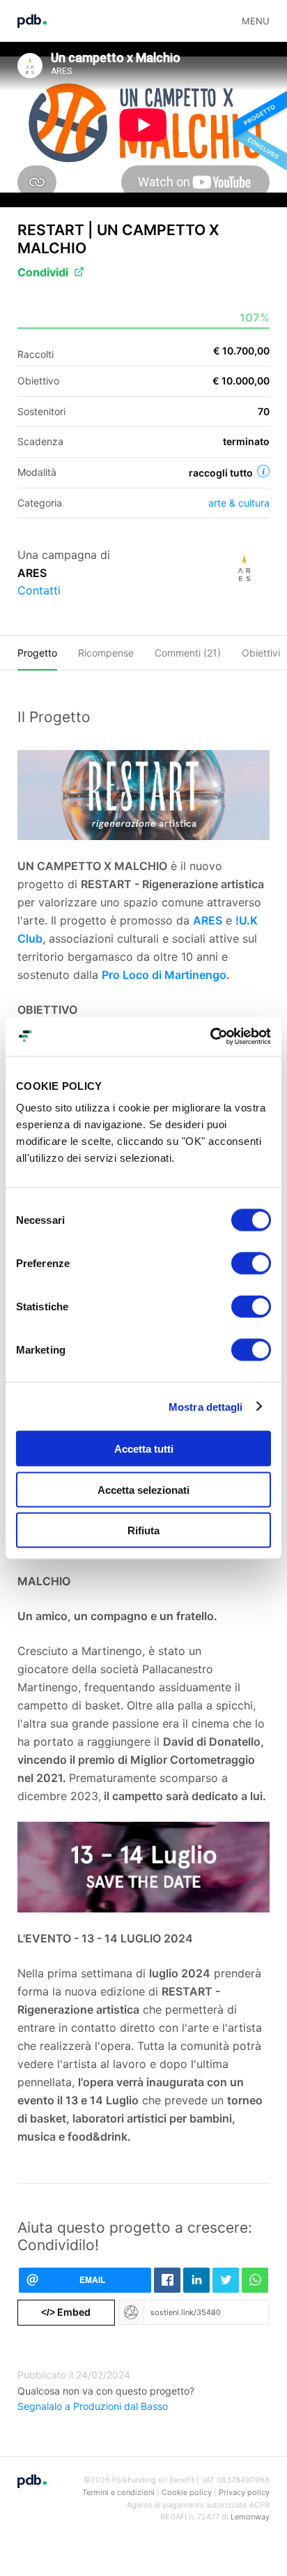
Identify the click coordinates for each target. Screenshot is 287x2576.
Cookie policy (187, 2492)
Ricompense (106, 653)
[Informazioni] (263, 471)
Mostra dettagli (206, 1406)
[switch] (251, 1264)
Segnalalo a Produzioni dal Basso (93, 2406)
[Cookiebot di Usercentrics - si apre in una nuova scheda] (210, 1037)
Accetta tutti (144, 1449)
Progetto (37, 653)
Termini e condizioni (118, 2492)
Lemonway (250, 2517)
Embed (66, 2312)
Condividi (43, 272)
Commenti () (188, 653)
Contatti (39, 590)
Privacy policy (244, 2492)
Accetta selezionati (143, 1489)
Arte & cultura (239, 503)
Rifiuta (143, 1530)
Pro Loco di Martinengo (164, 975)
